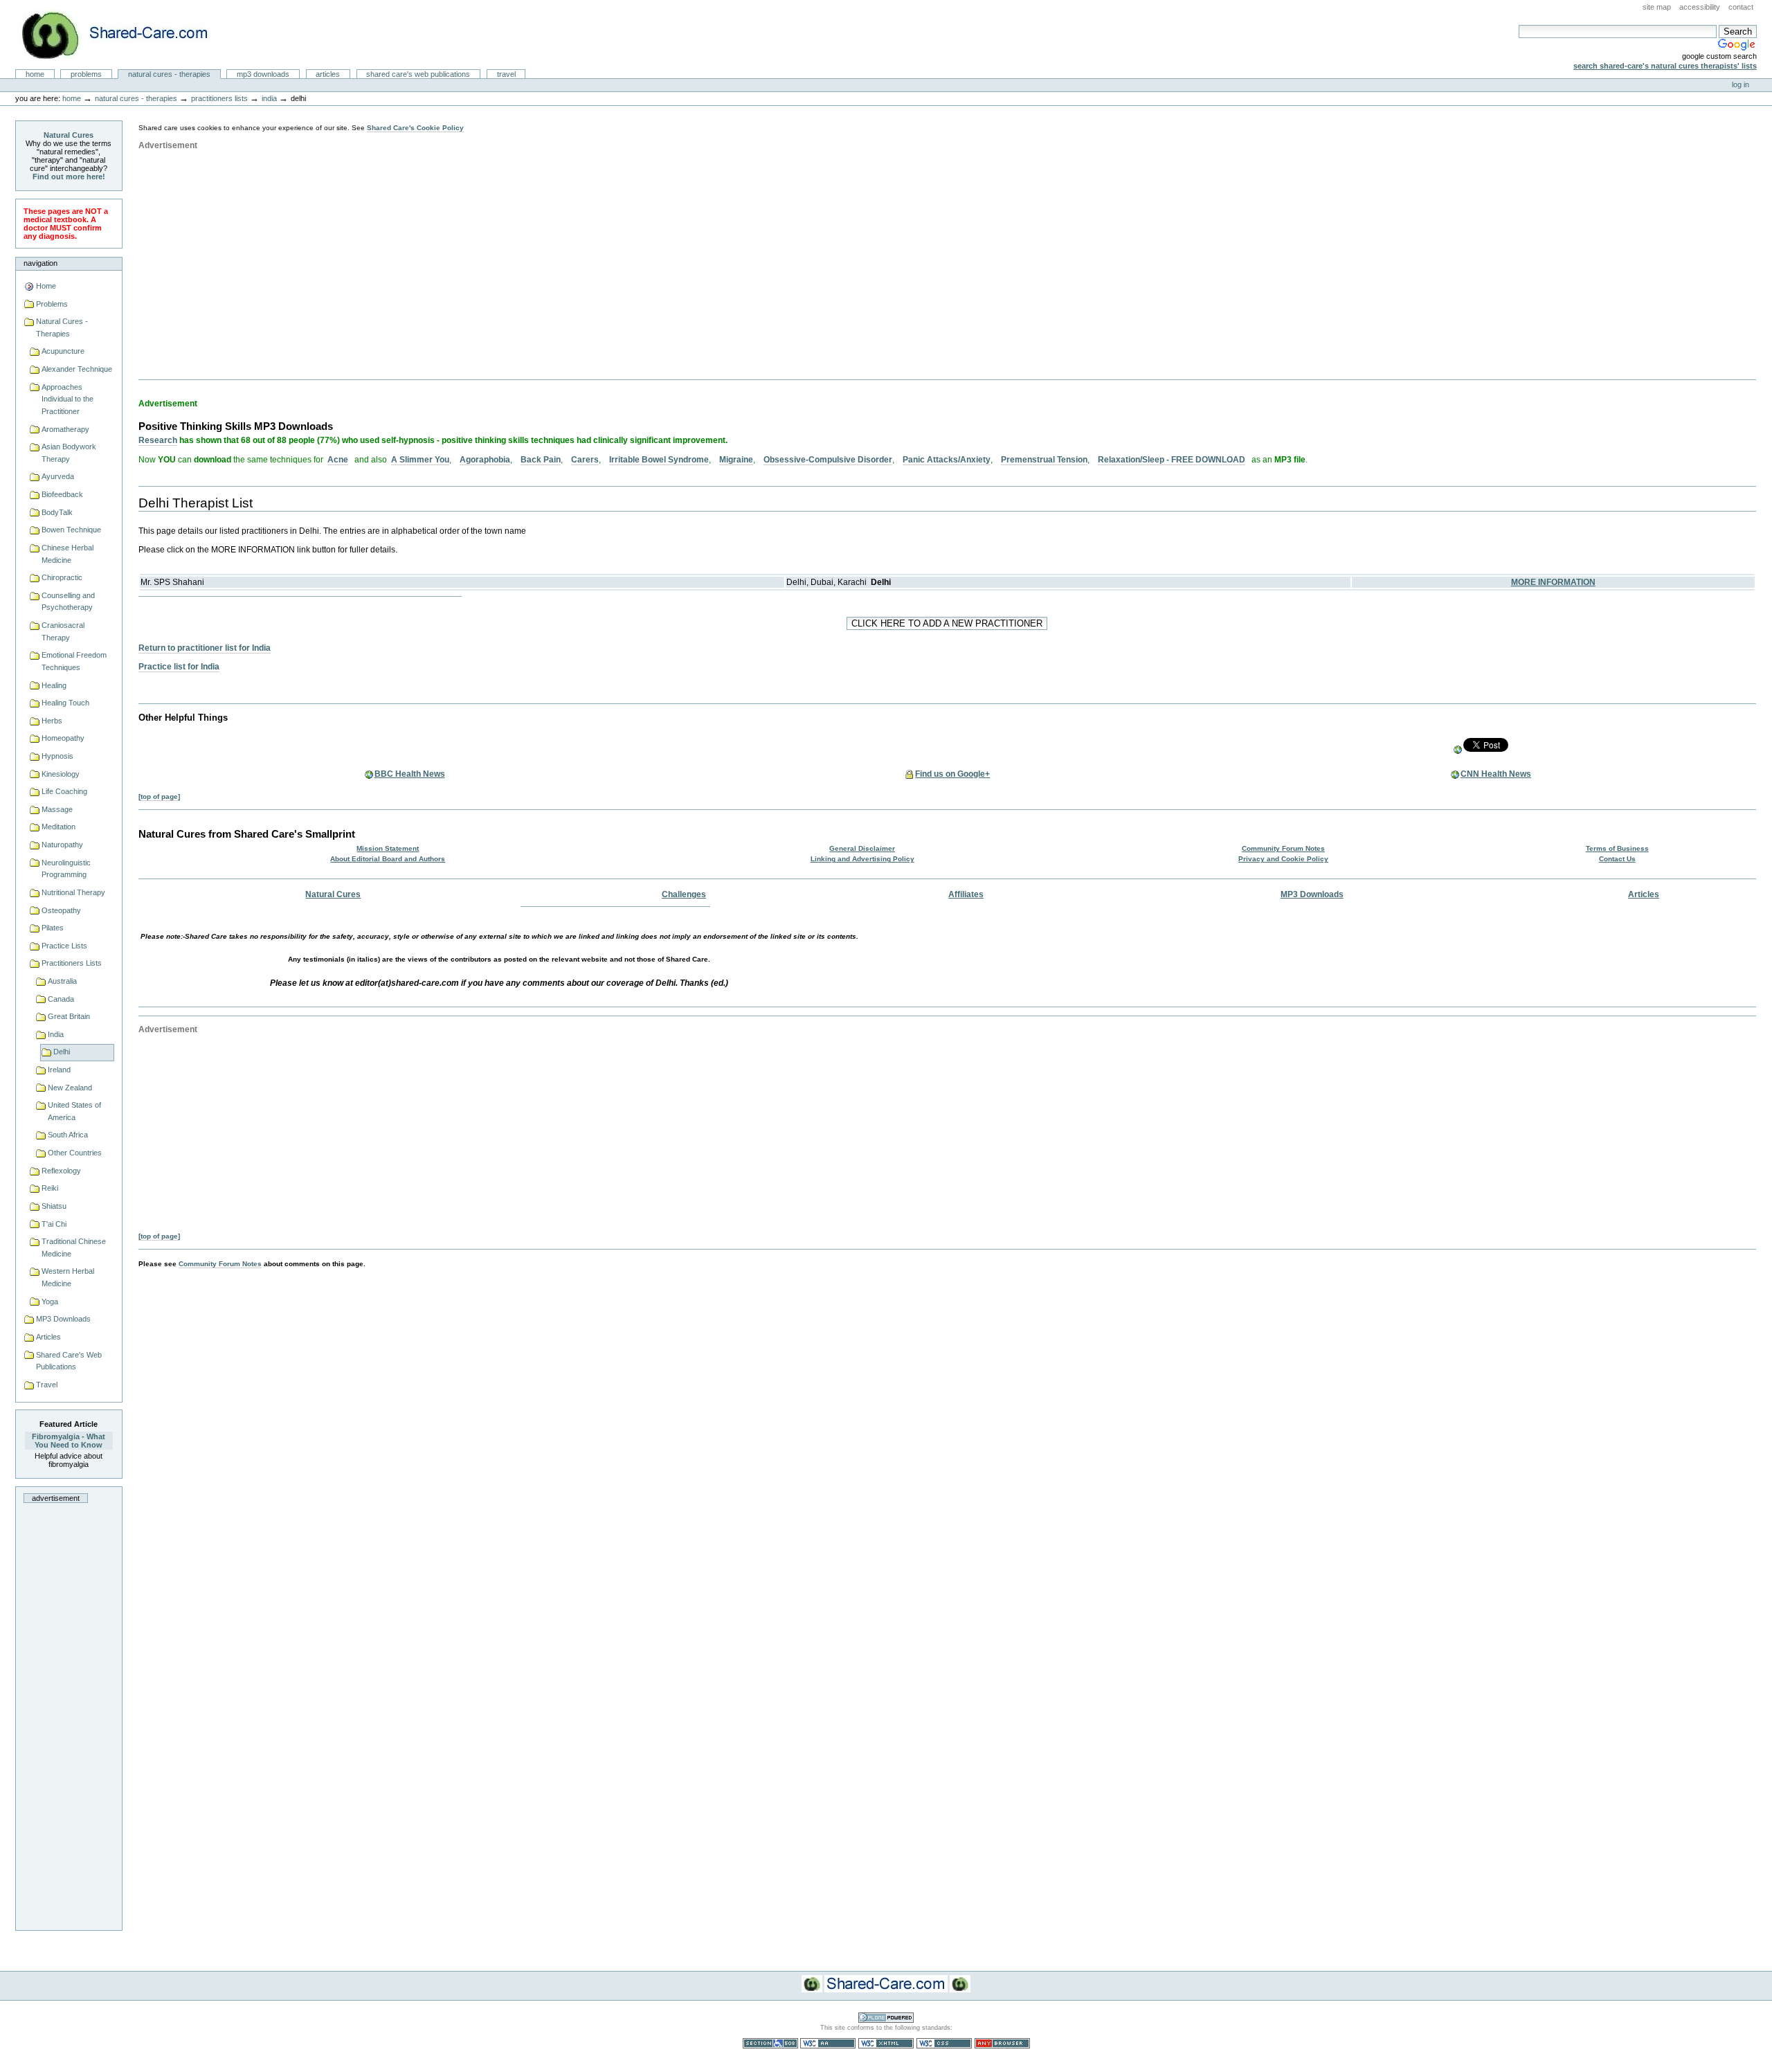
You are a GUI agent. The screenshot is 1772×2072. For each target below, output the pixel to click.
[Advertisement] (69, 1713)
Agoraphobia (485, 460)
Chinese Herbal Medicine (67, 554)
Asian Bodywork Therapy (69, 453)
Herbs (52, 721)
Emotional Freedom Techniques (74, 661)
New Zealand (70, 1088)
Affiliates (966, 894)
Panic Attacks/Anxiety (947, 460)
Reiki (50, 1188)
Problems (86, 74)
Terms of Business (1617, 848)
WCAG (828, 2043)
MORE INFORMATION (1553, 582)
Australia (62, 981)
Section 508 (770, 2043)
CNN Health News (1496, 774)
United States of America (74, 1111)
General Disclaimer (862, 848)
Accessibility (1700, 7)
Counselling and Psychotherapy (68, 602)
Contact (1741, 7)
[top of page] (159, 796)
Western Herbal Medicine (68, 1277)
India (269, 98)
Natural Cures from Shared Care (125, 35)
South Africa (68, 1135)
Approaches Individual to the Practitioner (67, 399)
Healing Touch (65, 703)
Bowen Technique (71, 530)
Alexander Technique (77, 369)
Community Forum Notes (1283, 848)
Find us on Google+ (952, 774)
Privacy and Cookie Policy (1283, 859)
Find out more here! (69, 177)
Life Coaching (64, 791)
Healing (54, 685)
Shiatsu (54, 1206)
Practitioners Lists (219, 98)
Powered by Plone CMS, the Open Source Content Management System (886, 2018)
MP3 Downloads (263, 74)
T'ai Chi (54, 1224)
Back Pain (541, 460)
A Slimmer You (420, 460)
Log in (1741, 84)
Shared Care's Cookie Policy (415, 128)
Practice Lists (64, 946)
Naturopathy (62, 845)
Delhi (62, 1052)
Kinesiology (61, 774)
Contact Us (1617, 859)
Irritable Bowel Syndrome (659, 460)
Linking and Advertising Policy (862, 859)
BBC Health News (410, 774)
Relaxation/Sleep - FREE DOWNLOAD (1172, 460)
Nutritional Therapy (73, 892)
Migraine (736, 460)
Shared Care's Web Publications (418, 74)
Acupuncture (63, 351)
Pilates (53, 928)
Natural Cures (69, 135)
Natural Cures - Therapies (169, 74)
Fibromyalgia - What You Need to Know (69, 1441)
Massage (57, 809)
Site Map (1657, 7)
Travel (506, 74)
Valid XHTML (886, 2043)
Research (158, 440)
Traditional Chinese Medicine (74, 1247)
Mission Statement (388, 848)
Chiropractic (62, 577)
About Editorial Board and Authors (388, 859)
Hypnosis (57, 756)
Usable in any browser (1002, 2043)
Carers (585, 460)
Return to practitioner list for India (205, 648)
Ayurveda (58, 476)
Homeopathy (63, 738)
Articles (328, 74)
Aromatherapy (65, 429)
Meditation (58, 827)
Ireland (59, 1070)
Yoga (50, 1301)
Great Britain (69, 1016)
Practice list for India (179, 667)
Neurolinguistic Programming (66, 869)
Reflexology (61, 1171)
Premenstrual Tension (1044, 460)
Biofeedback (62, 494)
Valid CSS (944, 2043)
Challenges (684, 894)
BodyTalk (57, 512)
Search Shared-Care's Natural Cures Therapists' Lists (1665, 66)
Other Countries (75, 1153)
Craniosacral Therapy (63, 631)
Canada (61, 999)
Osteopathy (61, 910)
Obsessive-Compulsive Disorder (828, 460)
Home (35, 74)
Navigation (40, 263)
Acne (338, 460)
